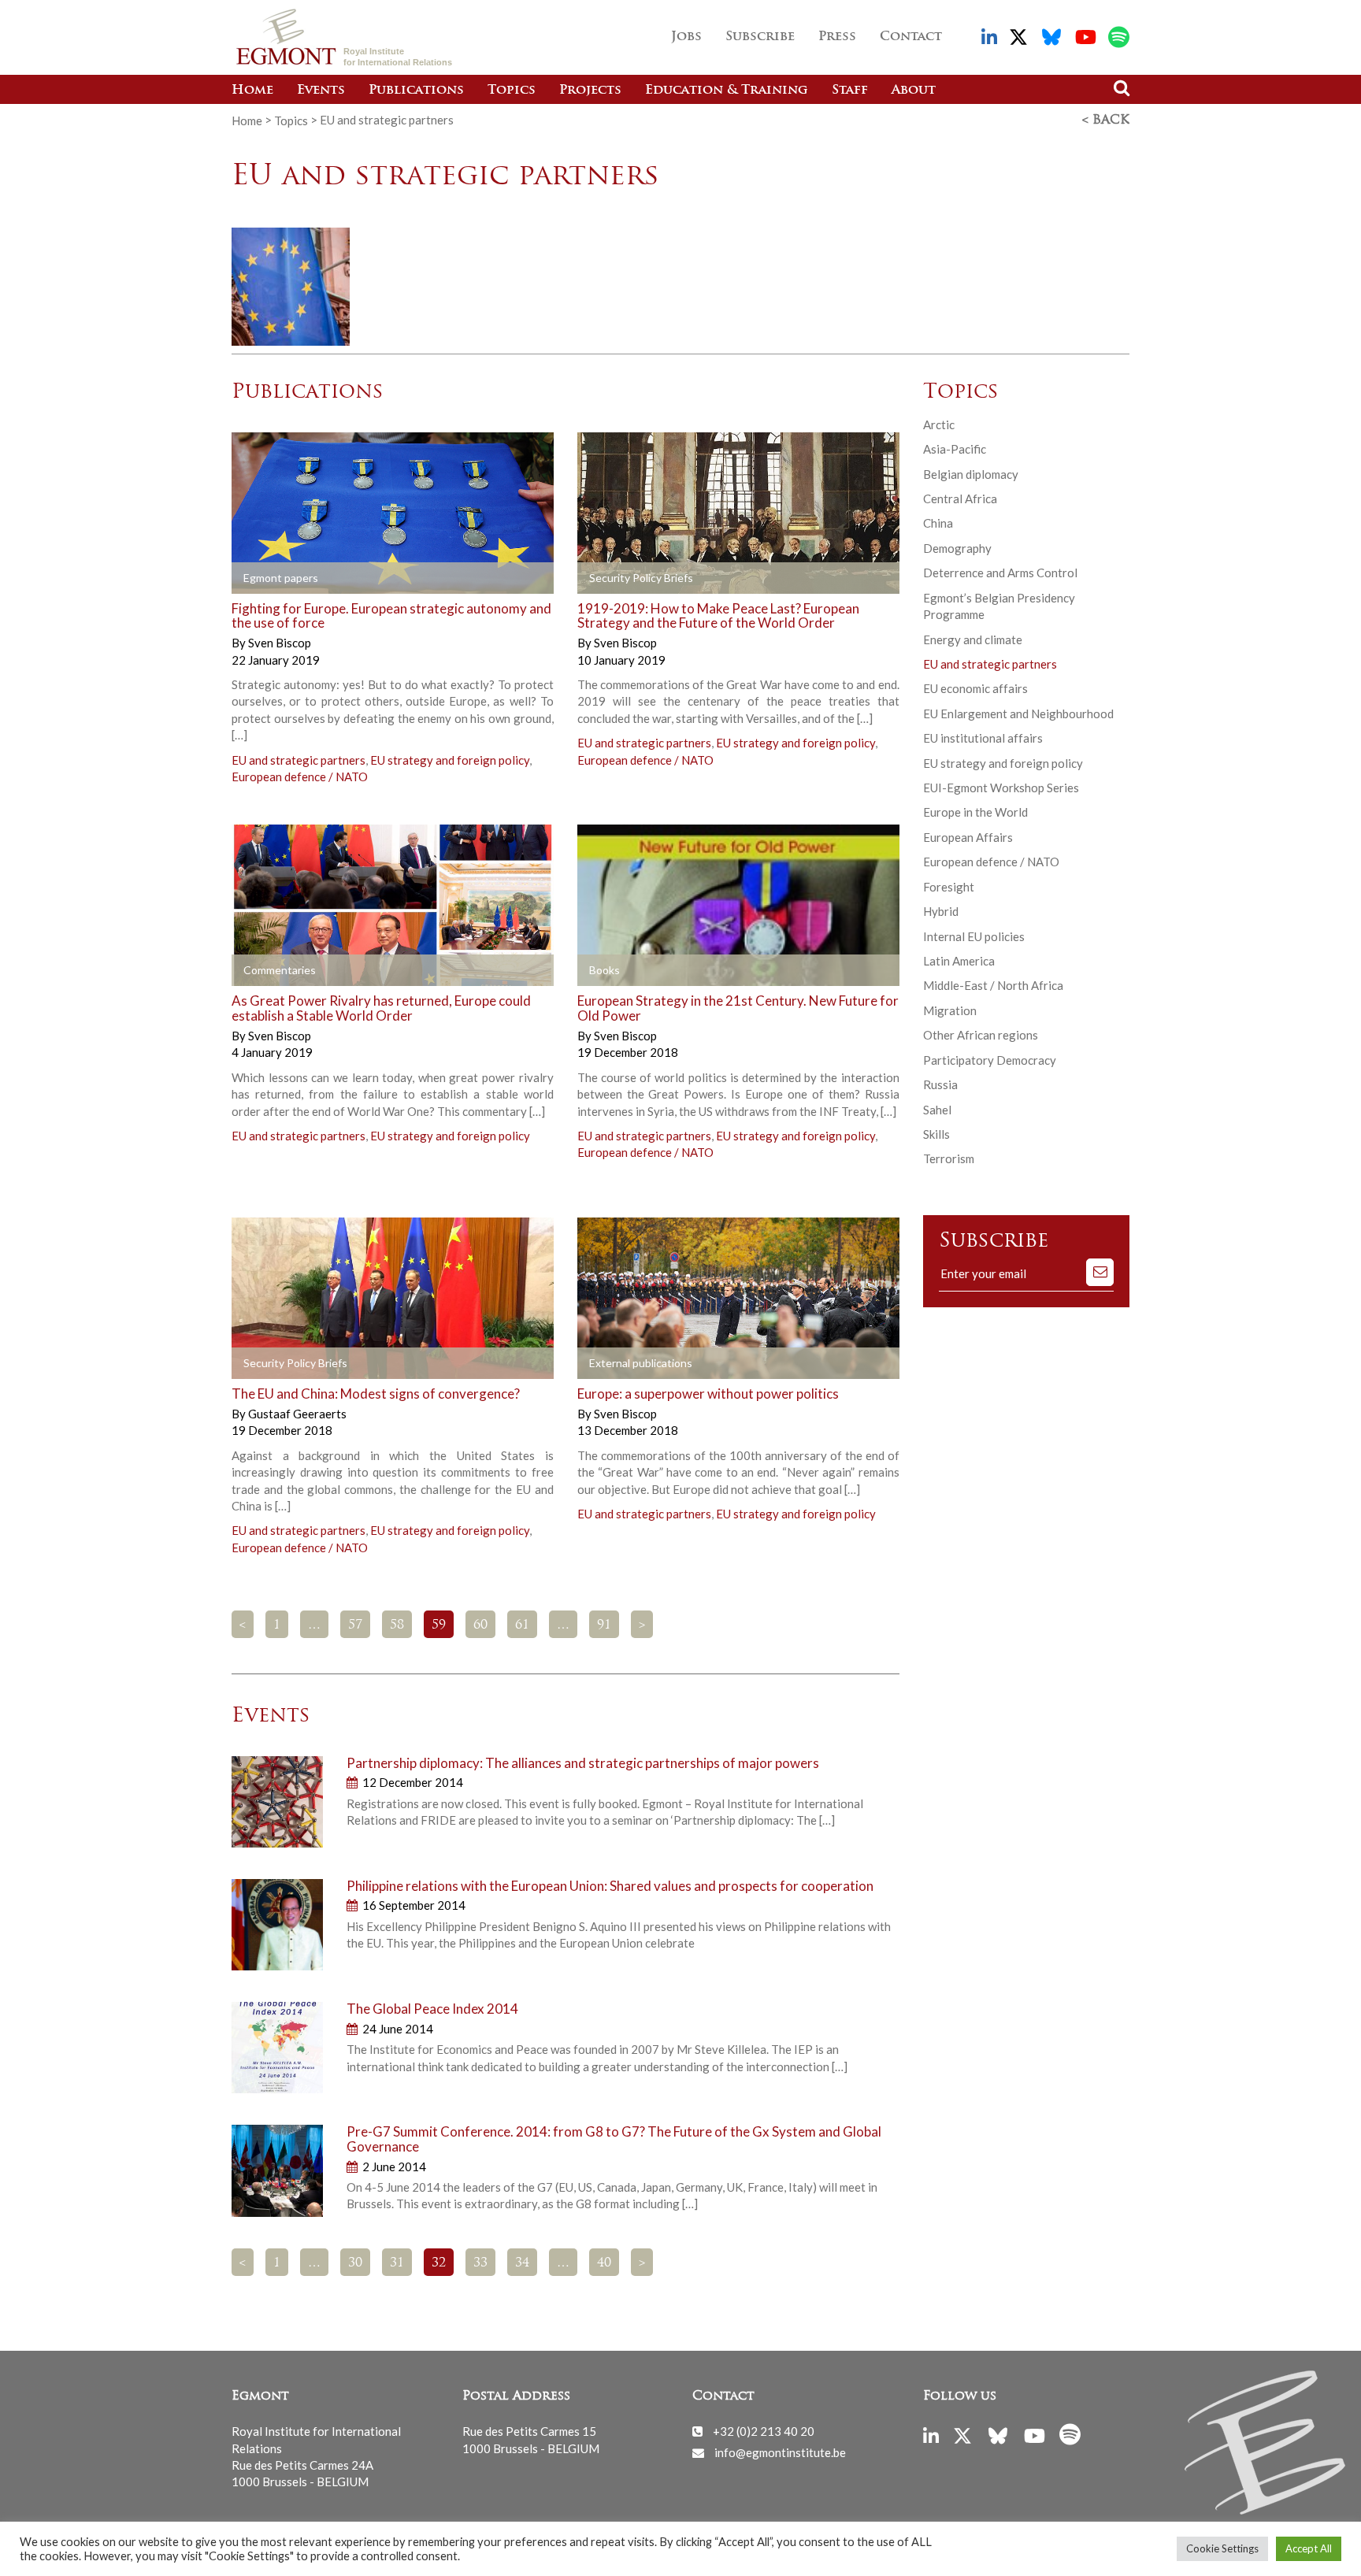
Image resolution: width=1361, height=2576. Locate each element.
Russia (940, 1084)
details (437, 578)
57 (355, 1625)
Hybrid (941, 911)
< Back (1106, 120)
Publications (416, 91)
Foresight (949, 887)
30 (355, 2263)
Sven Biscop (280, 643)
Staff (850, 91)
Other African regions (981, 1035)
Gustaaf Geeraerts (297, 1414)
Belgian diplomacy (971, 474)
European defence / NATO (300, 777)
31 (397, 2263)
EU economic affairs (975, 688)
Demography (957, 548)
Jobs (686, 37)
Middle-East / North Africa (993, 985)
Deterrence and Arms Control (1000, 573)
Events (321, 91)
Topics (512, 91)
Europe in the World (975, 812)
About (914, 91)
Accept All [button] (1309, 2548)
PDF (276, 578)
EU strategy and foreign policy (450, 760)
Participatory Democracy (990, 1060)
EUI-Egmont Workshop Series (1001, 788)
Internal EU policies (974, 936)
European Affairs (968, 837)
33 (480, 2263)
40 (604, 2263)
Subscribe (760, 37)
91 (604, 1625)
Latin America (959, 961)
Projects (590, 91)
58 (397, 1625)
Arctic (939, 424)
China (938, 523)
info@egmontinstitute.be (780, 2452)
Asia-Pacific (955, 449)
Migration (950, 1010)
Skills (936, 1134)
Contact (911, 37)
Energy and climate (973, 639)
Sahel (937, 1110)
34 (522, 2263)
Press (837, 37)
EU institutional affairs (983, 738)
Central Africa (960, 499)
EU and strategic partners (299, 760)
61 (522, 1625)
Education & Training (727, 91)
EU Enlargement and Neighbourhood (1018, 713)
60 (480, 1625)
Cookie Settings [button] (1222, 2548)
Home (252, 91)
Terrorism (949, 1158)
